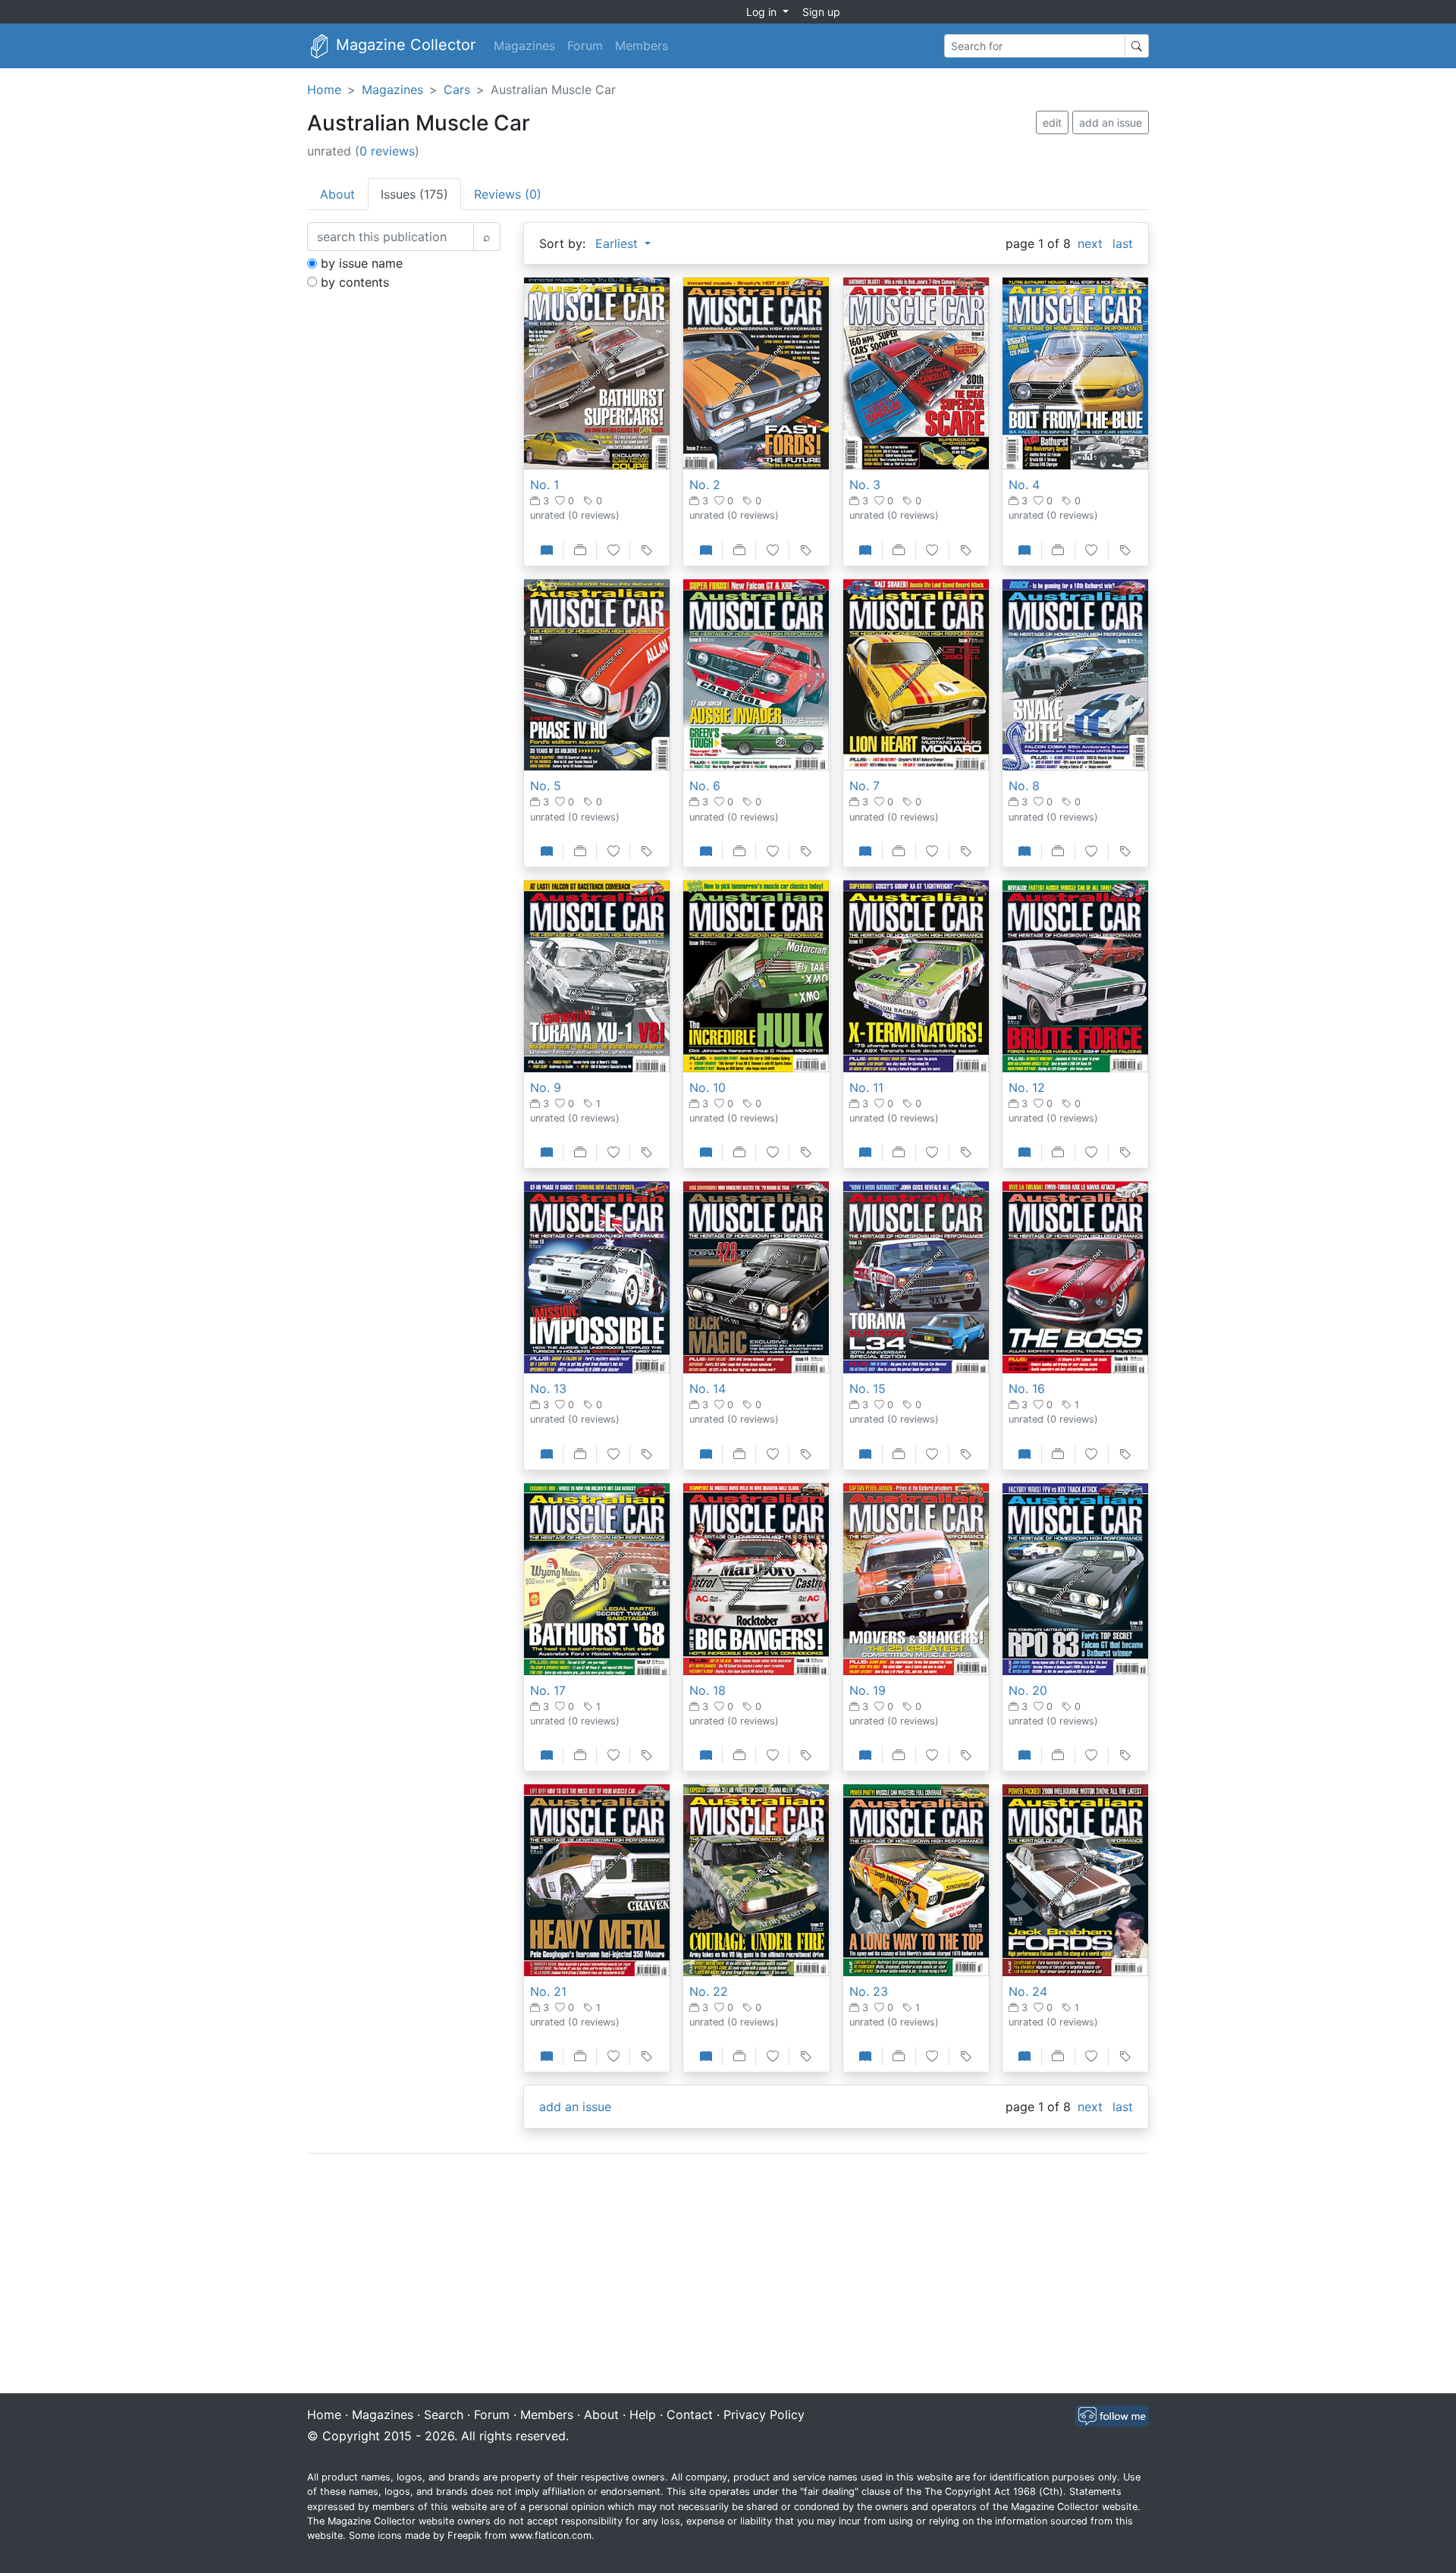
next (1090, 243)
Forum (585, 45)
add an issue (1111, 122)
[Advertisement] (728, 2275)
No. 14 (708, 1388)
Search (444, 2415)
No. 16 (1027, 1388)
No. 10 (708, 1087)
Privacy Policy (764, 2415)
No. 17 (548, 1690)
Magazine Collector (403, 45)
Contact (690, 2415)
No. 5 (546, 786)
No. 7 (864, 786)
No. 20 (1028, 1690)
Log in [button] (763, 12)
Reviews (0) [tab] (508, 194)
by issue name (362, 263)
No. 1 (544, 485)
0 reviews (387, 151)
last (1123, 243)
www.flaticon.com (551, 2535)
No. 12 (1027, 1087)
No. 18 (708, 1690)
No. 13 (548, 1388)
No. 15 (868, 1388)
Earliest (618, 243)
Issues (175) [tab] (414, 194)
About (601, 2415)
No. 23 (869, 1991)
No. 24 (1028, 1991)
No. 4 (1024, 485)
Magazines (524, 45)
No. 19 (868, 1690)
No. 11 (866, 1087)
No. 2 (705, 485)
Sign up (821, 12)
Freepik (464, 2535)
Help (643, 2415)
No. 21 (548, 1991)
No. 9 (546, 1087)
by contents (355, 282)
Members (642, 45)
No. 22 (709, 1991)
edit (1052, 122)
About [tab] (337, 194)
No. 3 (865, 485)
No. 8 (1024, 786)
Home (324, 89)
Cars (457, 89)
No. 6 (705, 786)
